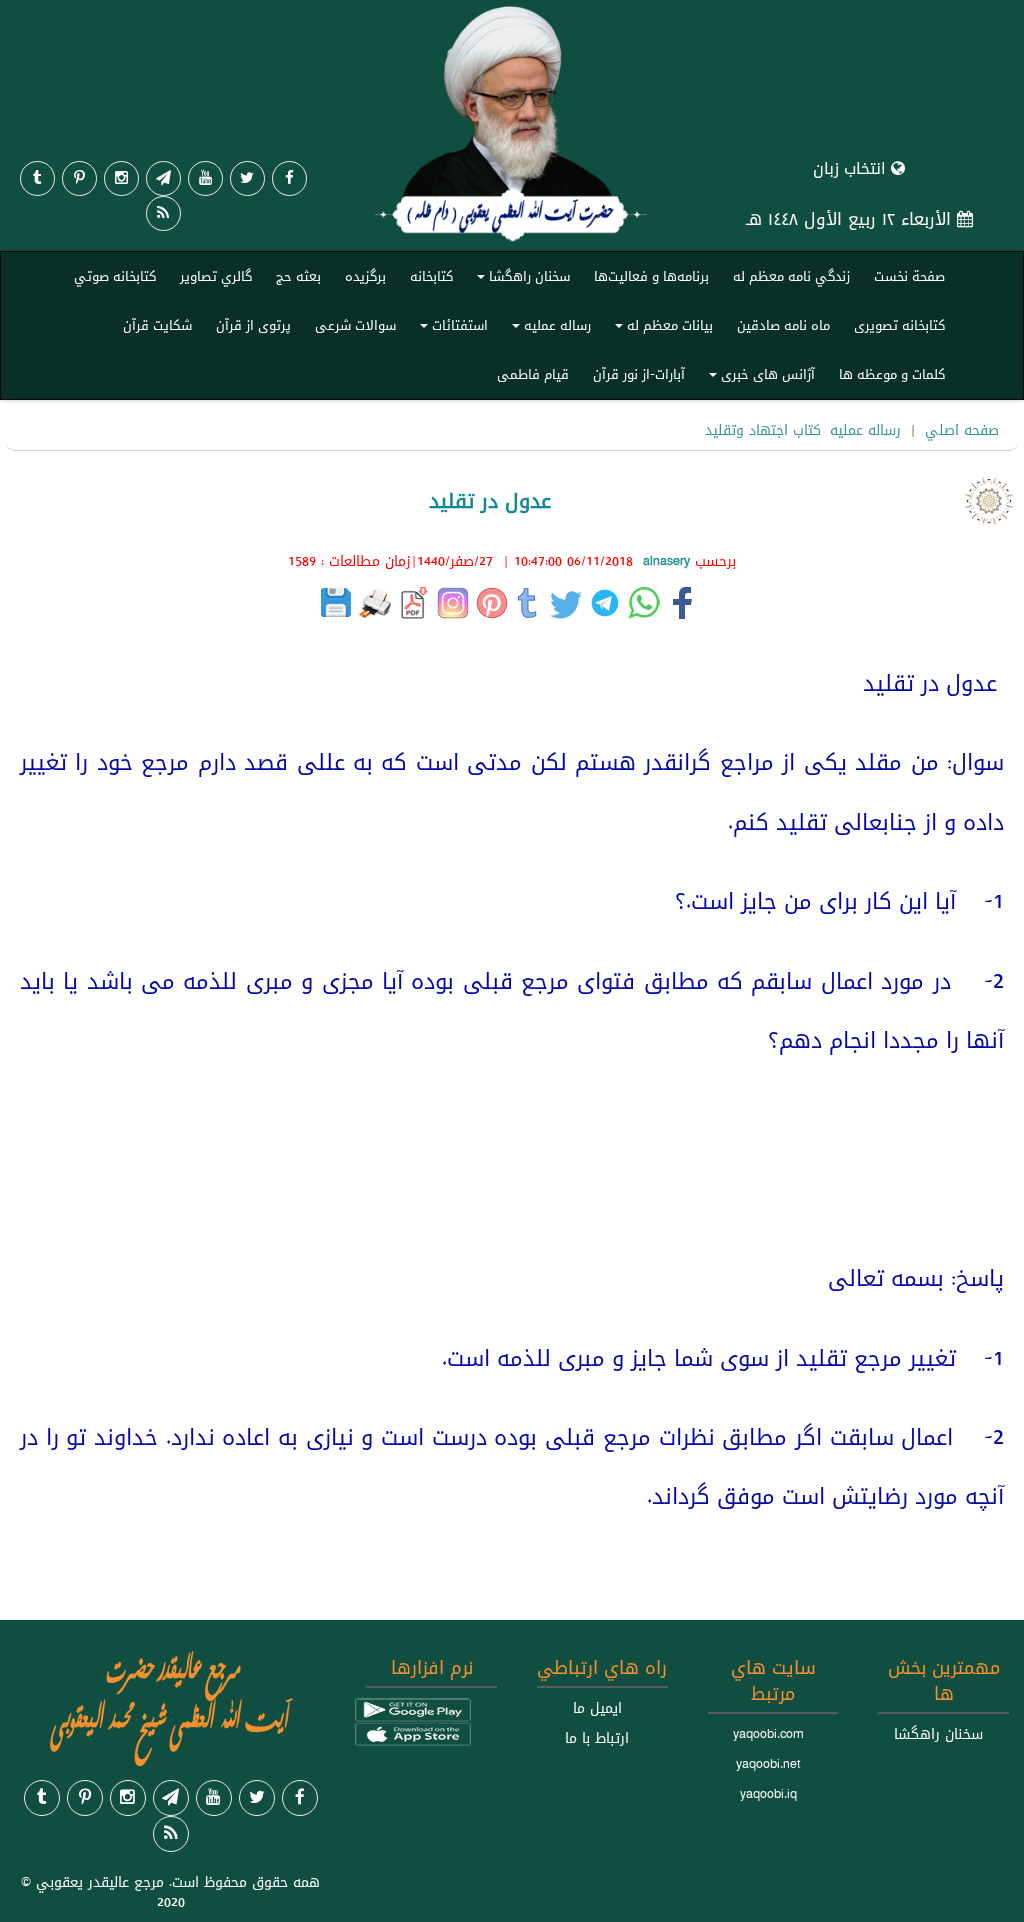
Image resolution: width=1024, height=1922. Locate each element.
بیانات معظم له (661, 329)
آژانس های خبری (759, 378)
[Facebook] (289, 178)
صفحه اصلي (962, 430)
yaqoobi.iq (768, 1794)
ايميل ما (597, 1708)
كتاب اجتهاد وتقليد (763, 430)
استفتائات (451, 329)
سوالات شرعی (355, 325)
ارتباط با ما (597, 1738)
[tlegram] (163, 178)
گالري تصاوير (216, 276)
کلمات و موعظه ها (892, 374)
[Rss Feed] (163, 213)
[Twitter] (247, 178)
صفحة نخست (909, 276)
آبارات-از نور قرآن (639, 374)
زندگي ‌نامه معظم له (791, 276)
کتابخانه (431, 276)
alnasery (666, 561)
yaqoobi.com (768, 1734)
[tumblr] (37, 178)
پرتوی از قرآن (253, 325)
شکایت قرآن (157, 325)
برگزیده (365, 276)
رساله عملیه (548, 329)
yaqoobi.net (768, 1764)
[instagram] (121, 178)
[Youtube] (205, 178)
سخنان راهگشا (520, 280)
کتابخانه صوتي (115, 276)
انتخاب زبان (852, 168)
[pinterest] (79, 178)
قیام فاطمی (533, 374)
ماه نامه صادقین (783, 325)
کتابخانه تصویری (899, 325)
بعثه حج (298, 276)
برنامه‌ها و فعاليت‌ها (651, 276)
